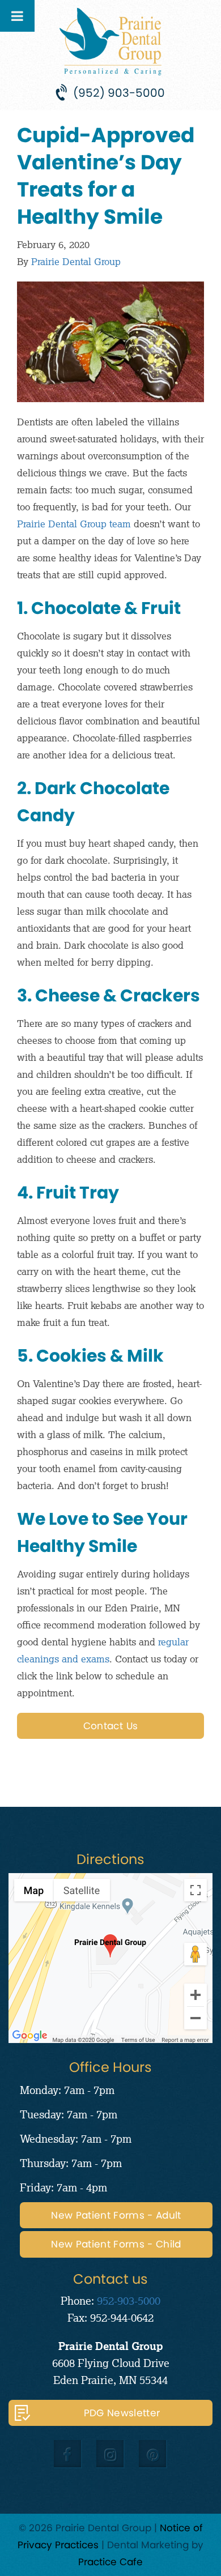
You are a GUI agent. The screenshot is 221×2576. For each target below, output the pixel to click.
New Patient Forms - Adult (116, 2215)
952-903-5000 (129, 2300)
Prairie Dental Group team (74, 524)
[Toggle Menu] (17, 16)
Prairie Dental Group (76, 261)
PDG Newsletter (122, 2413)
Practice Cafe (110, 2562)
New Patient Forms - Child (116, 2244)
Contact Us (110, 1726)
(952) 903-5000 (119, 93)
